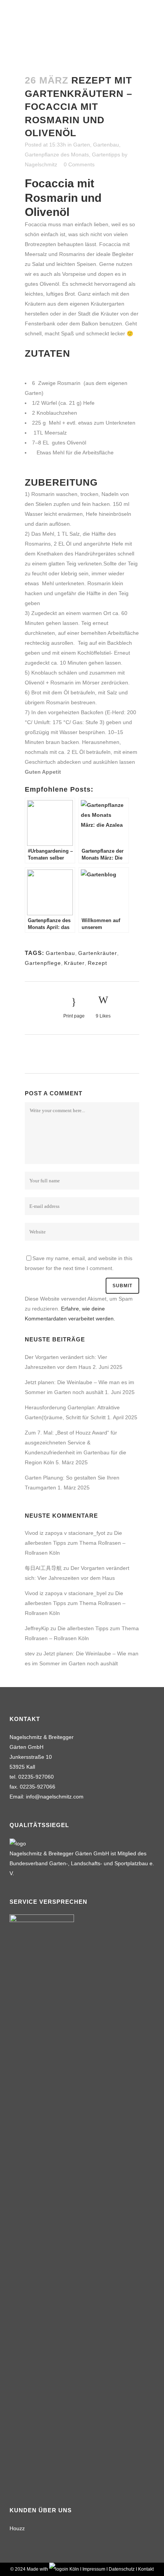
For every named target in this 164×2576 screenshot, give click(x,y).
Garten (82, 145)
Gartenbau (106, 145)
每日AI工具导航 (43, 1568)
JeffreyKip (37, 1628)
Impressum (94, 2569)
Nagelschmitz (41, 164)
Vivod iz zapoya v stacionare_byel (66, 1593)
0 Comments (79, 164)
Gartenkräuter (98, 953)
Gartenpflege (43, 963)
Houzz (17, 2528)
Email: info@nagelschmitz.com (47, 1797)
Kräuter (74, 963)
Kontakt (146, 2569)
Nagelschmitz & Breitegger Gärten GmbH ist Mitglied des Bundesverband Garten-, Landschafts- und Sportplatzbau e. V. (82, 1863)
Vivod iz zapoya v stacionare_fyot (65, 1533)
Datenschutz (122, 2569)
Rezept (97, 963)
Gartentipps (106, 155)
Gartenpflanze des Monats (57, 155)
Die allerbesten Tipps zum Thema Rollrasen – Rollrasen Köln (75, 1543)
